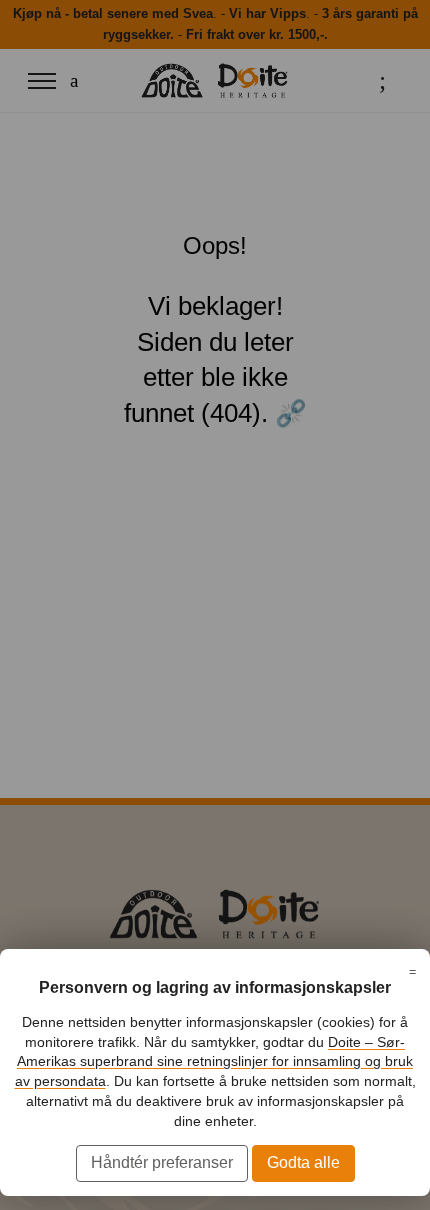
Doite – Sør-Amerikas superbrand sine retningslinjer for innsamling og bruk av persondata (214, 1061)
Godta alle (303, 1162)
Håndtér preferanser (162, 1162)
